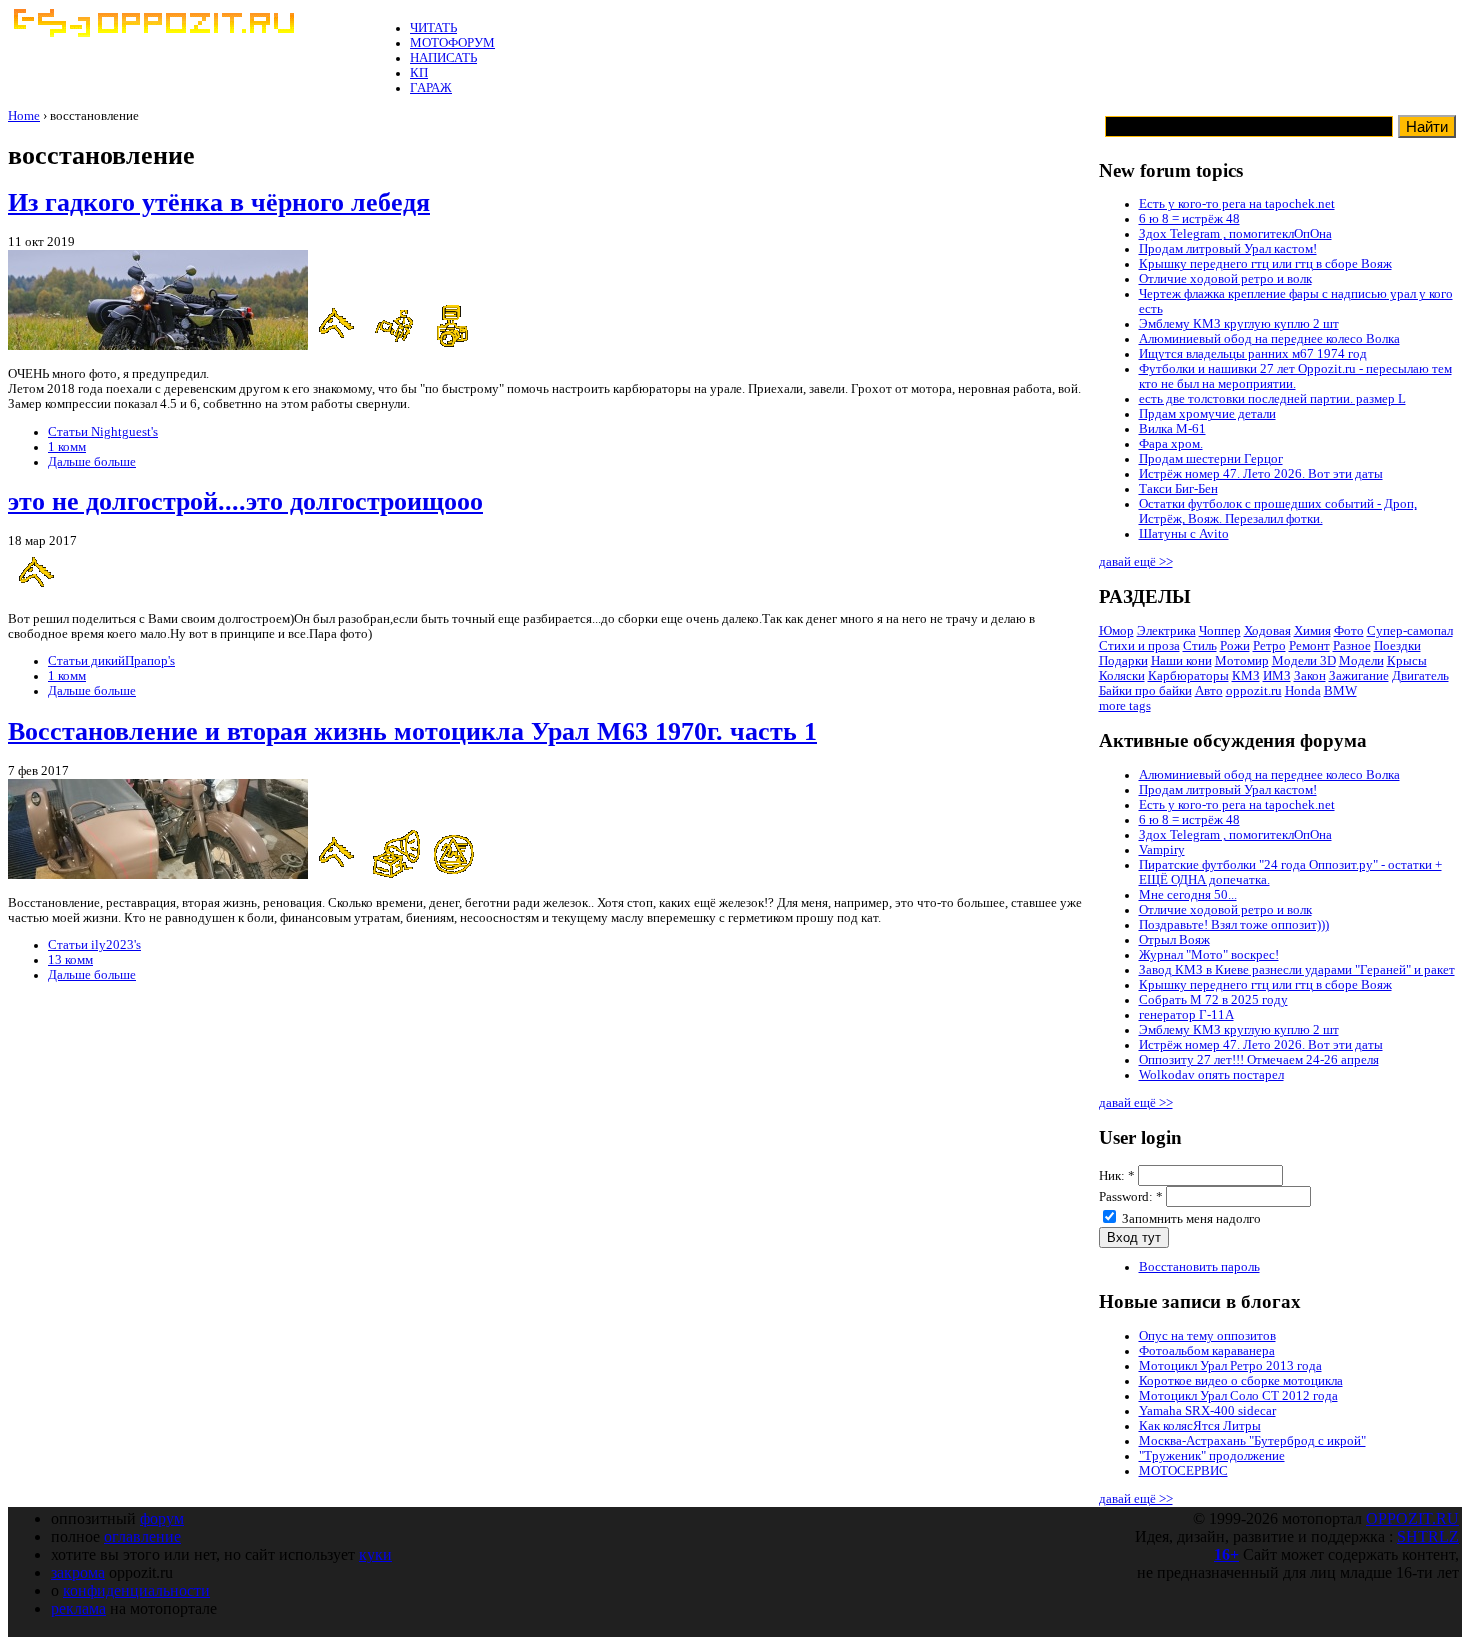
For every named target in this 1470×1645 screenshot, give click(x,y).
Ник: (1117, 1176)
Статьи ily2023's (94, 945)
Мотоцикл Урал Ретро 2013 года (1230, 1366)
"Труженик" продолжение (1212, 1456)
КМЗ (1246, 676)
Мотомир (1242, 661)
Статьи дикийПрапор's (111, 661)
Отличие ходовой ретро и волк (1225, 279)
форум (162, 1518)
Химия (1312, 631)
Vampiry (1162, 850)
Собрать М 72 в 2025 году (1213, 1000)
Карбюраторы (1188, 676)
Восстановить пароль (1199, 1267)
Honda (1303, 691)
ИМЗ (1277, 676)
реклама (78, 1608)
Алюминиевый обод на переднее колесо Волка (1269, 339)
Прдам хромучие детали (1207, 414)
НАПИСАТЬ (443, 58)
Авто (1209, 691)
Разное (1352, 646)
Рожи (1235, 646)
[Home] (153, 33)
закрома (78, 1572)
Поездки (1397, 646)
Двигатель (1420, 676)
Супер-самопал (1410, 631)
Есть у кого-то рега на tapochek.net (1237, 204)
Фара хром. (1171, 444)
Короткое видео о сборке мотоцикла (1241, 1381)
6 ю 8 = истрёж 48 (1189, 219)
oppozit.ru (1254, 691)
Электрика (1166, 631)
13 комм (70, 960)
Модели (1361, 661)
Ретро (1269, 646)
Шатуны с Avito (1184, 534)
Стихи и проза (1139, 646)
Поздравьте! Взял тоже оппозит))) (1234, 925)
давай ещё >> (1136, 562)
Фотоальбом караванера (1207, 1351)
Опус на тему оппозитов (1207, 1336)
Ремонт (1309, 646)
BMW (1340, 691)
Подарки (1123, 661)
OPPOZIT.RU (1412, 1518)
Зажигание (1359, 676)
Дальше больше (92, 462)
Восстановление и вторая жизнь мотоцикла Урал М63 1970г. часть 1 (412, 731)
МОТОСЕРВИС (1183, 1471)
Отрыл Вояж (1174, 940)
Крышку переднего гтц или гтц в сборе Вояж (1265, 264)
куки (375, 1554)
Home (24, 116)
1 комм (67, 447)
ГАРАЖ (431, 88)
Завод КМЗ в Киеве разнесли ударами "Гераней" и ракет (1297, 970)
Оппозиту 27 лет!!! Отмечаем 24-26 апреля (1259, 1060)
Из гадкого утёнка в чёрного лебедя (219, 202)
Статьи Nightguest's (103, 432)
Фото (1349, 631)
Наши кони (1181, 661)
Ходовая (1267, 631)
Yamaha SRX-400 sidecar (1207, 1411)
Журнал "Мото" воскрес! (1209, 955)
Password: (1131, 1197)
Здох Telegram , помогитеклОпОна (1235, 234)
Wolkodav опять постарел (1211, 1075)
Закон (1310, 676)
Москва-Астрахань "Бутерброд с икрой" (1252, 1441)
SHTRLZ (1428, 1536)
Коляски (1122, 676)
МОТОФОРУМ (452, 43)
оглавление (142, 1536)
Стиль (1200, 646)
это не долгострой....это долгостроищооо (245, 501)
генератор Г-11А (1186, 1015)
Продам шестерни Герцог (1211, 459)
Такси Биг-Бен (1178, 489)
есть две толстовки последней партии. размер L (1272, 399)
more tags (1125, 706)
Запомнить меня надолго (1190, 1219)
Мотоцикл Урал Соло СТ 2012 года (1238, 1396)
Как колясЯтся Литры (1200, 1426)
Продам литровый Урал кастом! (1228, 249)
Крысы (1407, 661)
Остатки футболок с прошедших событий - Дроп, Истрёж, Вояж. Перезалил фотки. (1278, 511)
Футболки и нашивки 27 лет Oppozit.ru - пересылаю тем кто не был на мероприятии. (1295, 376)
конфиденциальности (136, 1590)
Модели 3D (1304, 661)
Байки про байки (1145, 691)
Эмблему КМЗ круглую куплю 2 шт (1239, 324)
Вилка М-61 (1172, 429)
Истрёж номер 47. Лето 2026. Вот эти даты (1261, 474)
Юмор (1116, 631)
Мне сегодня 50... (1188, 895)
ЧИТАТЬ (433, 28)
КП (419, 73)
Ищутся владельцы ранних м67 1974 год (1253, 354)
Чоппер (1220, 631)
